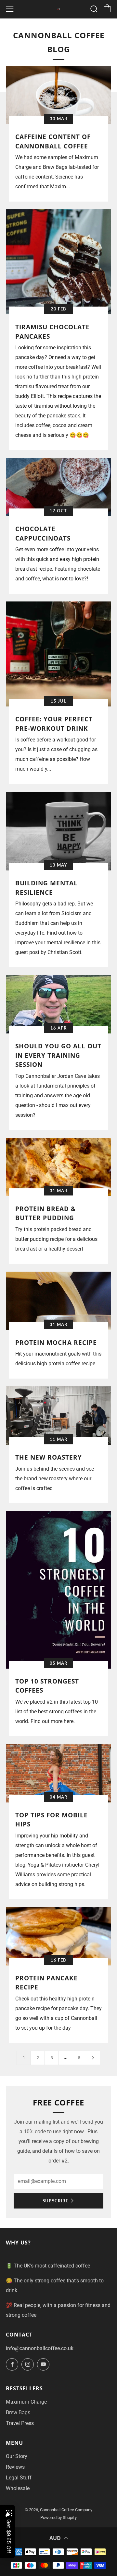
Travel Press (20, 2423)
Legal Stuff (19, 2478)
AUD (55, 2538)
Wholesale (18, 2488)
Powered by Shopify (58, 2518)
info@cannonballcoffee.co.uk (40, 2348)
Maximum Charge (26, 2402)
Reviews (15, 2467)
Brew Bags (18, 2413)
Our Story (17, 2456)
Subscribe (55, 2201)
